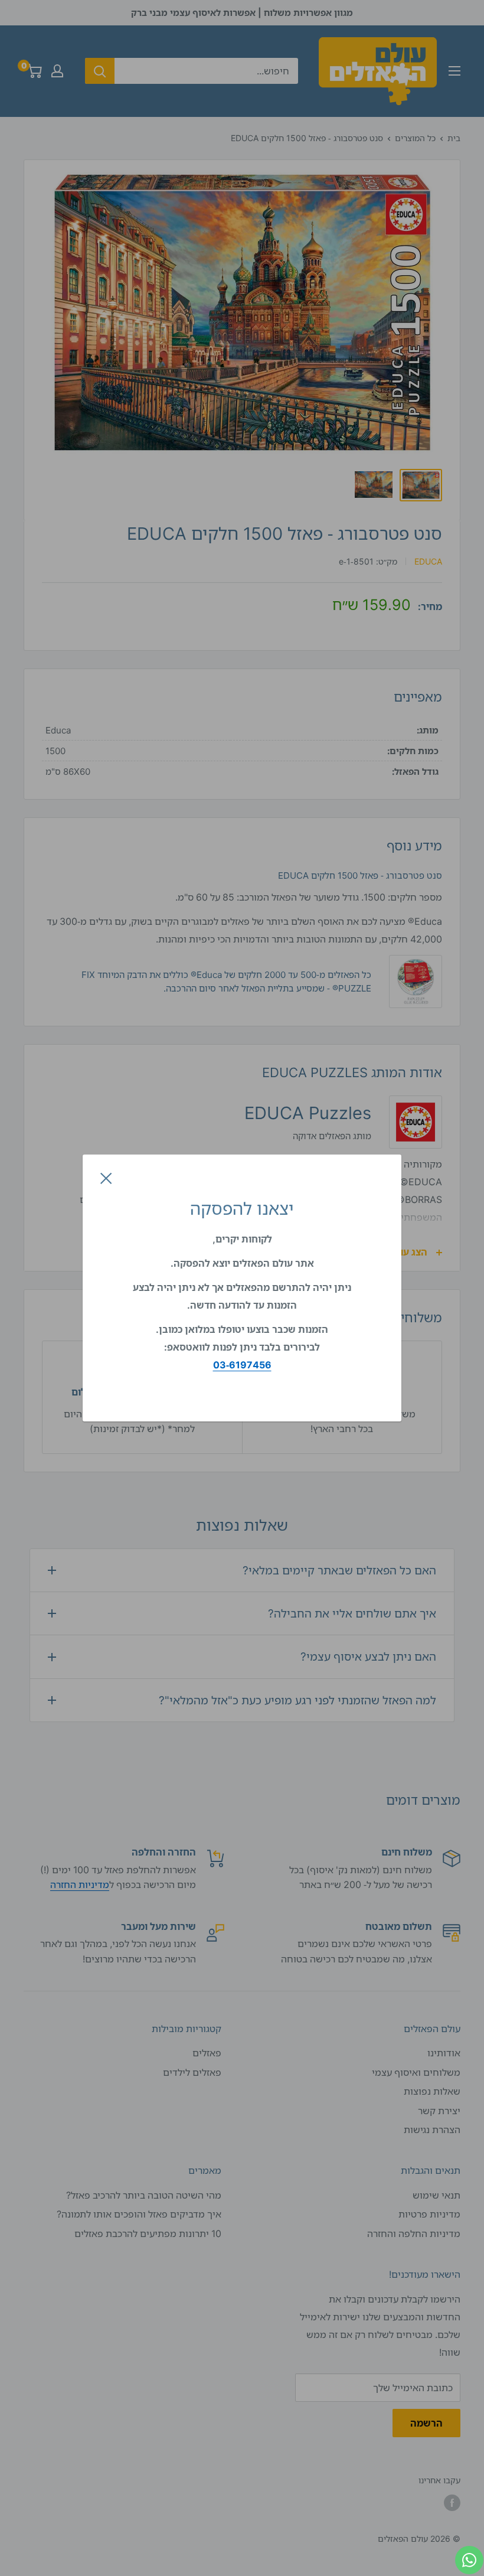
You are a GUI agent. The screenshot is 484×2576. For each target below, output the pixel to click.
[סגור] (106, 1178)
